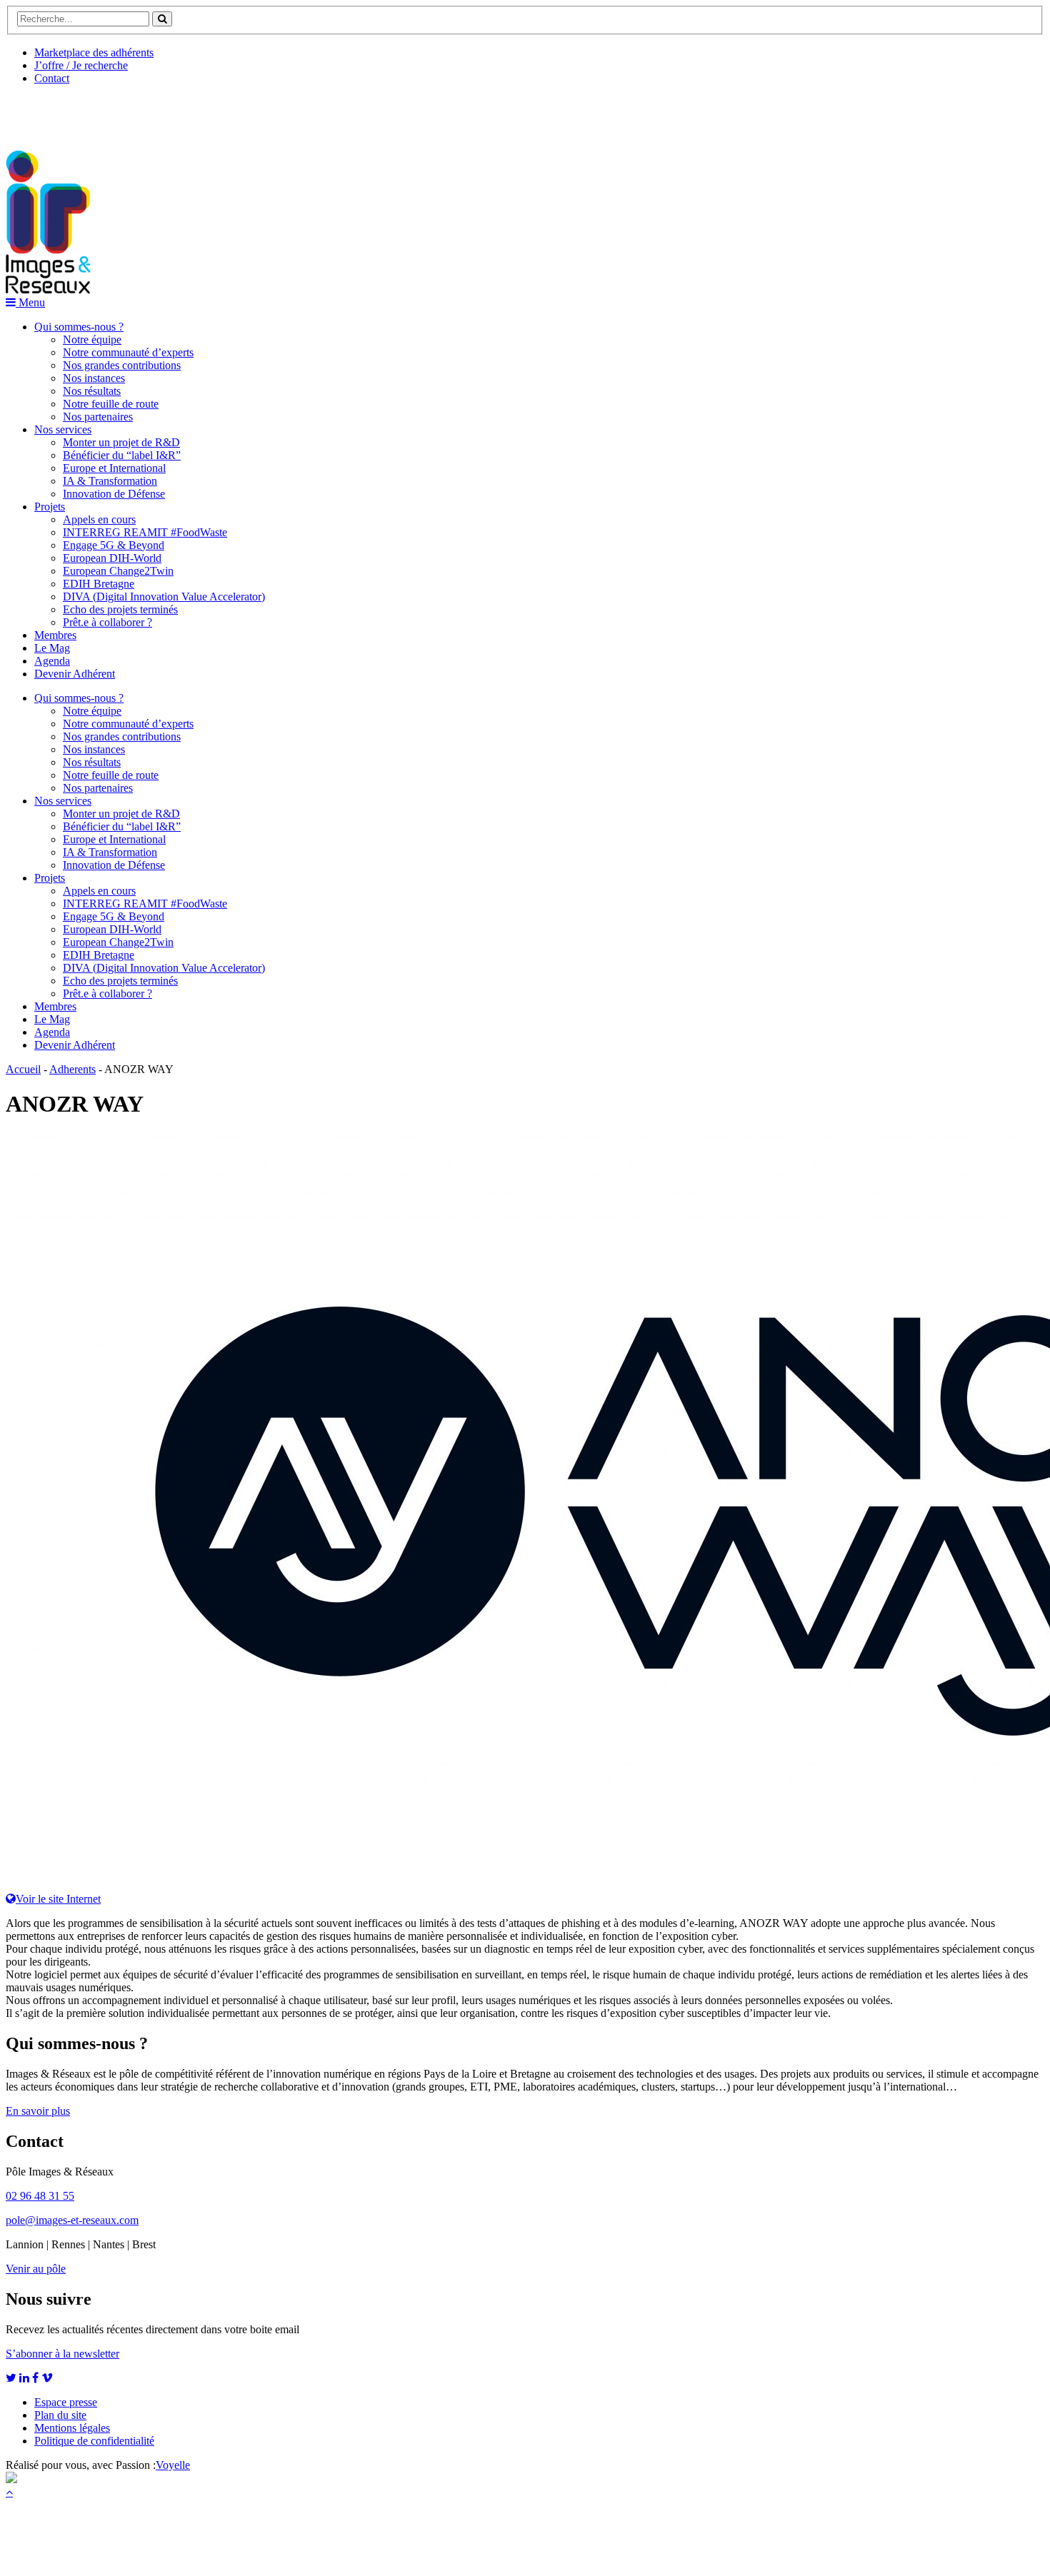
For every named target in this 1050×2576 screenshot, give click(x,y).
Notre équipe (92, 339)
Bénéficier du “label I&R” (122, 455)
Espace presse (66, 2402)
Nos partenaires (98, 417)
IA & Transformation (110, 481)
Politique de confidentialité (94, 2441)
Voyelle (173, 2465)
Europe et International (114, 468)
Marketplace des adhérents (94, 52)
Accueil (23, 1069)
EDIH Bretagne (99, 584)
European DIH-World (112, 558)
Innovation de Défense (114, 494)
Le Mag (52, 648)
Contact (52, 78)
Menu (30, 302)
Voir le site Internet (58, 1899)
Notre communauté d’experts (128, 352)
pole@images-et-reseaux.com (72, 2220)
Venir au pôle (36, 2269)
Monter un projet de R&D (121, 442)
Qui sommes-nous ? (79, 327)
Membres (55, 635)
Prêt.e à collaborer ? (107, 622)
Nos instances (94, 378)
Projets (50, 507)
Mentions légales (72, 2428)
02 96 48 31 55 (40, 2196)
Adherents (72, 1069)
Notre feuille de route (111, 404)
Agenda (52, 661)
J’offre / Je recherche (81, 65)
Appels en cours (99, 519)
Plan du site (60, 2415)
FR (112, 112)
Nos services (63, 429)
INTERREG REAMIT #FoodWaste (145, 532)
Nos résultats (92, 391)
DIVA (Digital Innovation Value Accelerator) (164, 597)
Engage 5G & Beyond (114, 545)
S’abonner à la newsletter (62, 2354)
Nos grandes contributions (122, 365)
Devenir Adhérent (75, 674)
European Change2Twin (118, 571)
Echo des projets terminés (120, 609)
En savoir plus (38, 2111)
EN (59, 112)
